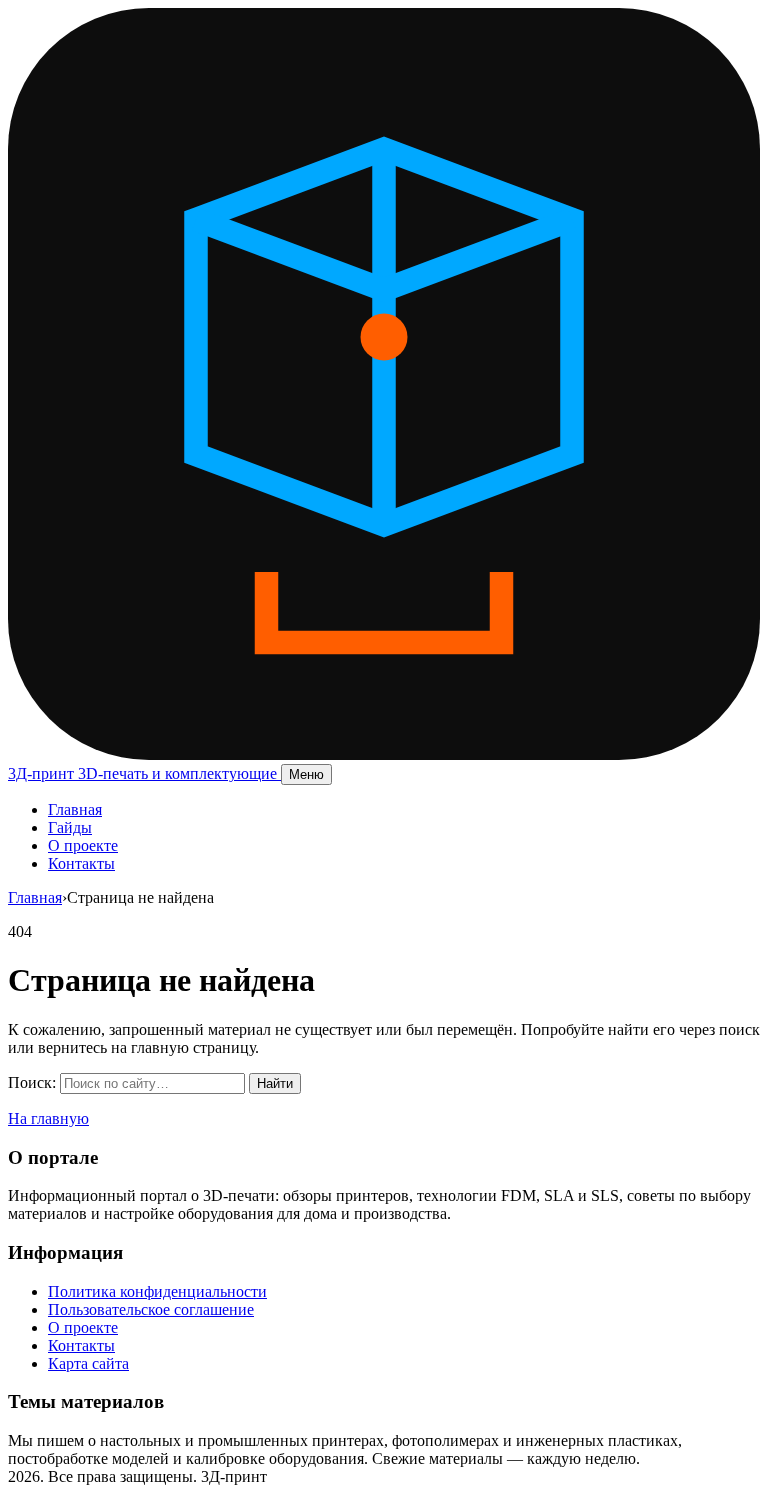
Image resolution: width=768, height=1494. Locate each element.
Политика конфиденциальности (157, 1291)
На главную (48, 1118)
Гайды (70, 827)
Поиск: (32, 1082)
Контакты (81, 863)
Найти (275, 1083)
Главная (75, 809)
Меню (306, 774)
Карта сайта (88, 1363)
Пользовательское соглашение (151, 1309)
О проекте (83, 845)
